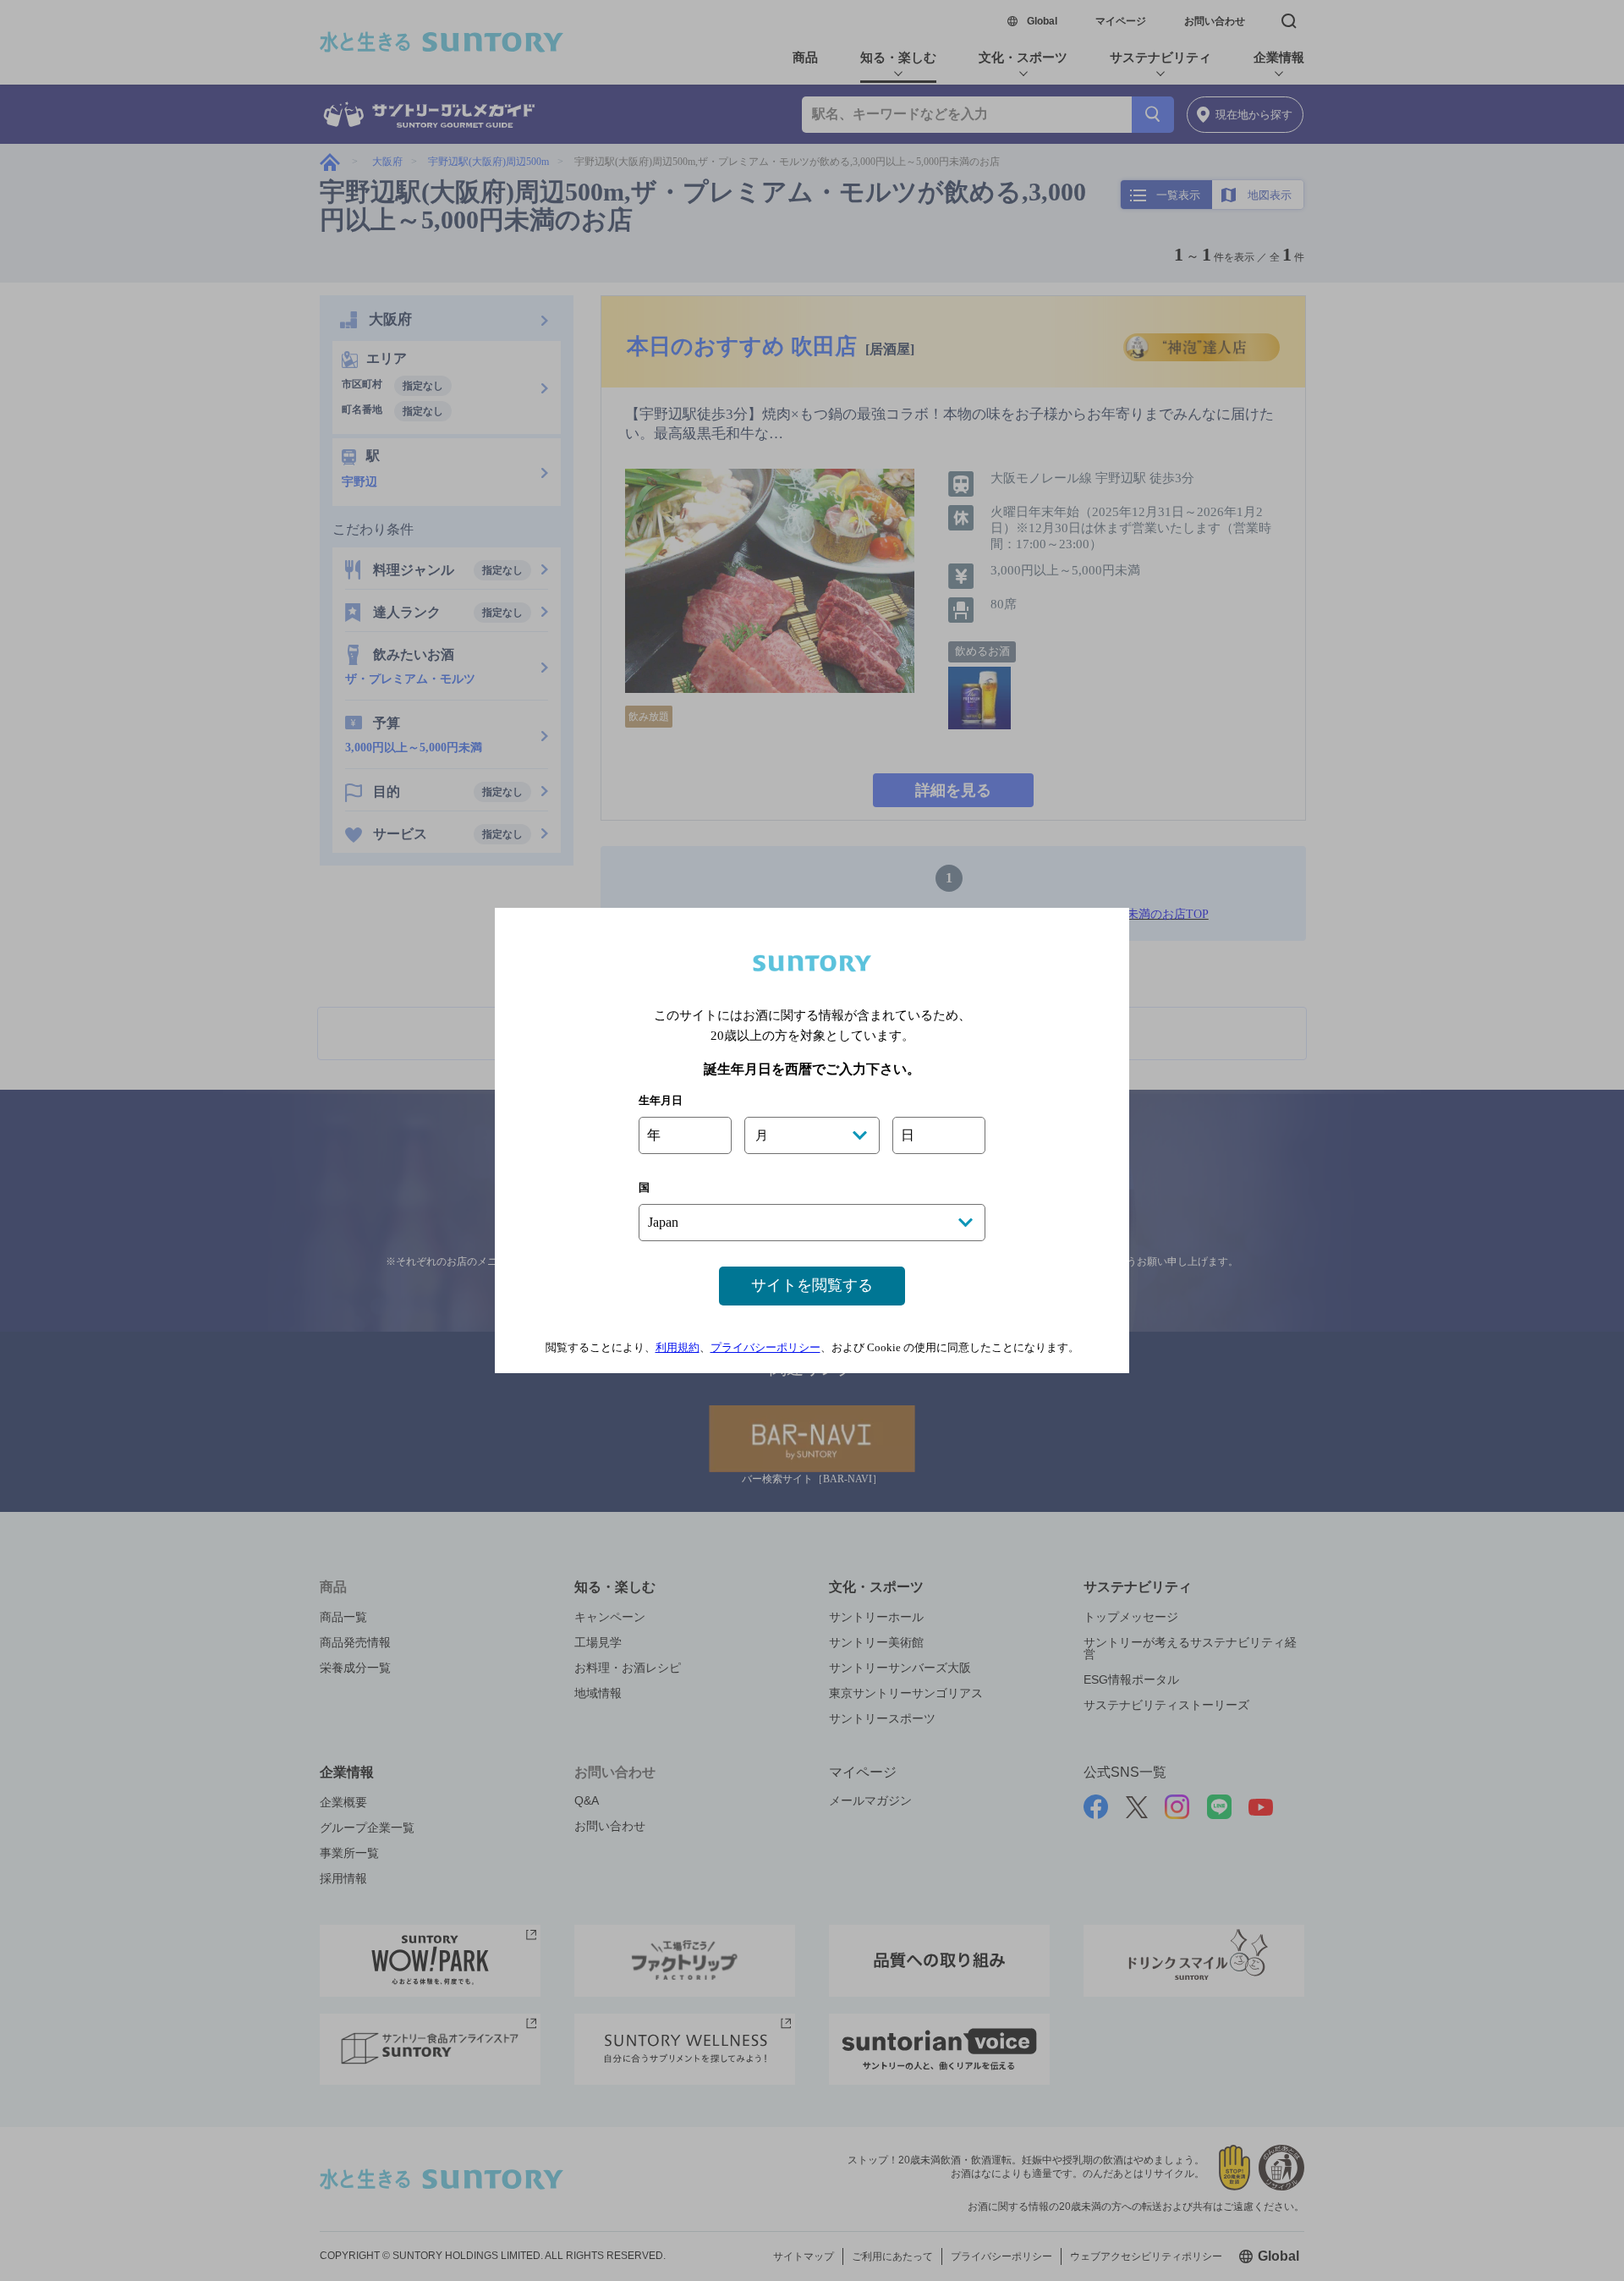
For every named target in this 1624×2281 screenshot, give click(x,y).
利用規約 (678, 1347)
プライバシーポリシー (765, 1347)
